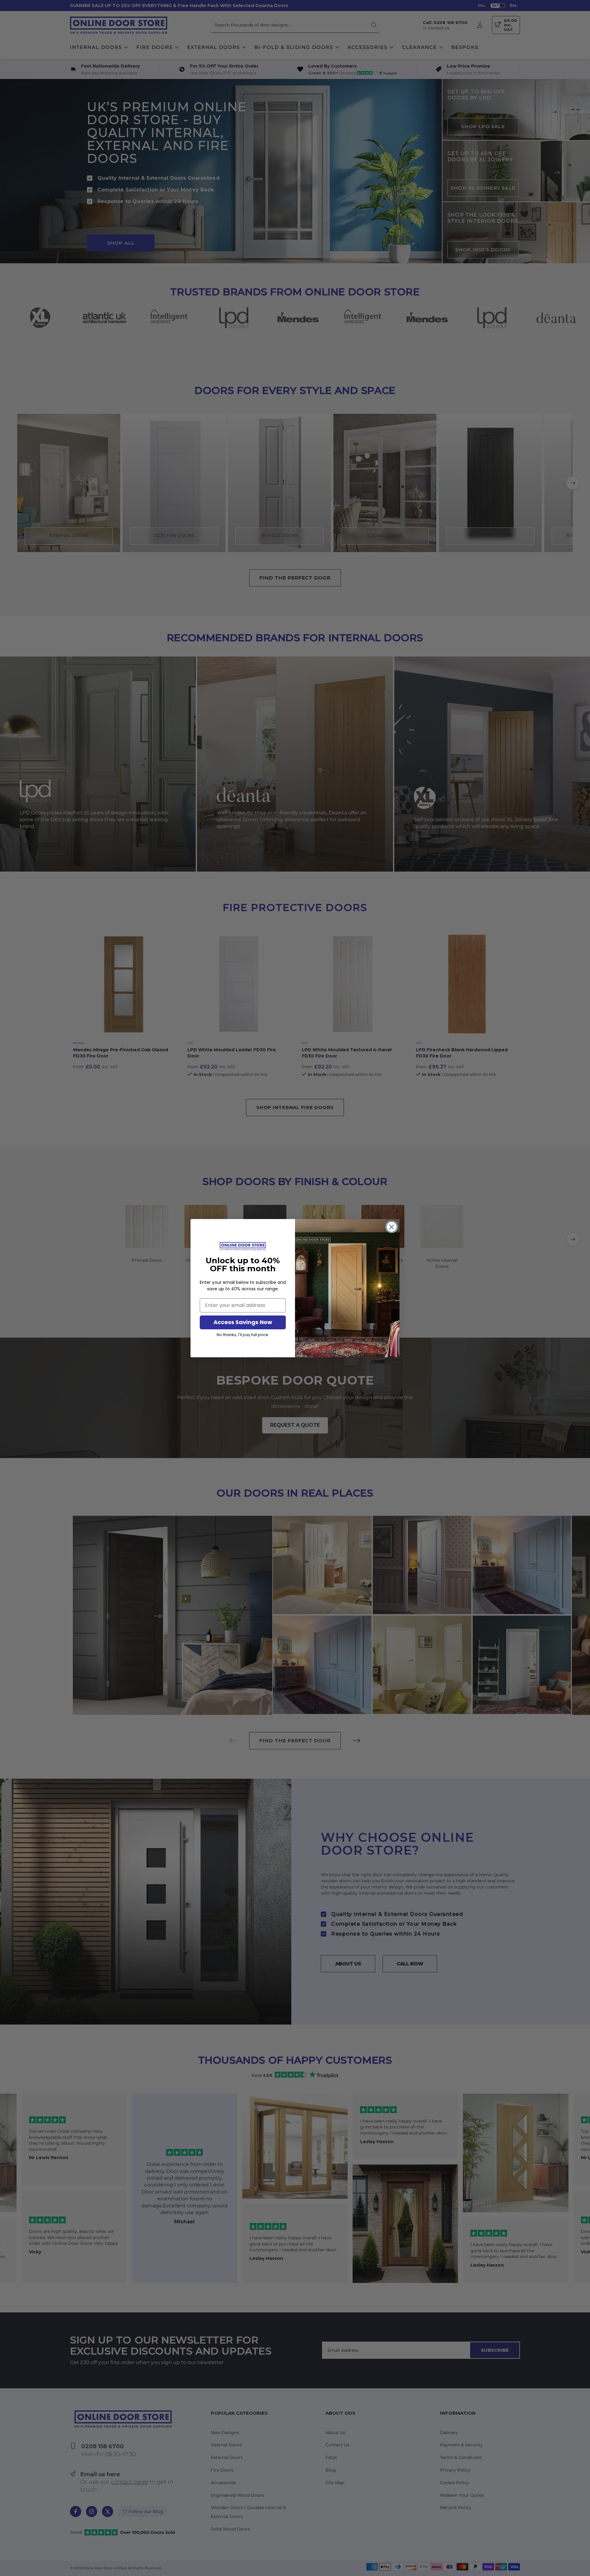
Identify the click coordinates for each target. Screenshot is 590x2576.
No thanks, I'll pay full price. (243, 1335)
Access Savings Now (243, 1322)
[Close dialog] (392, 1227)
